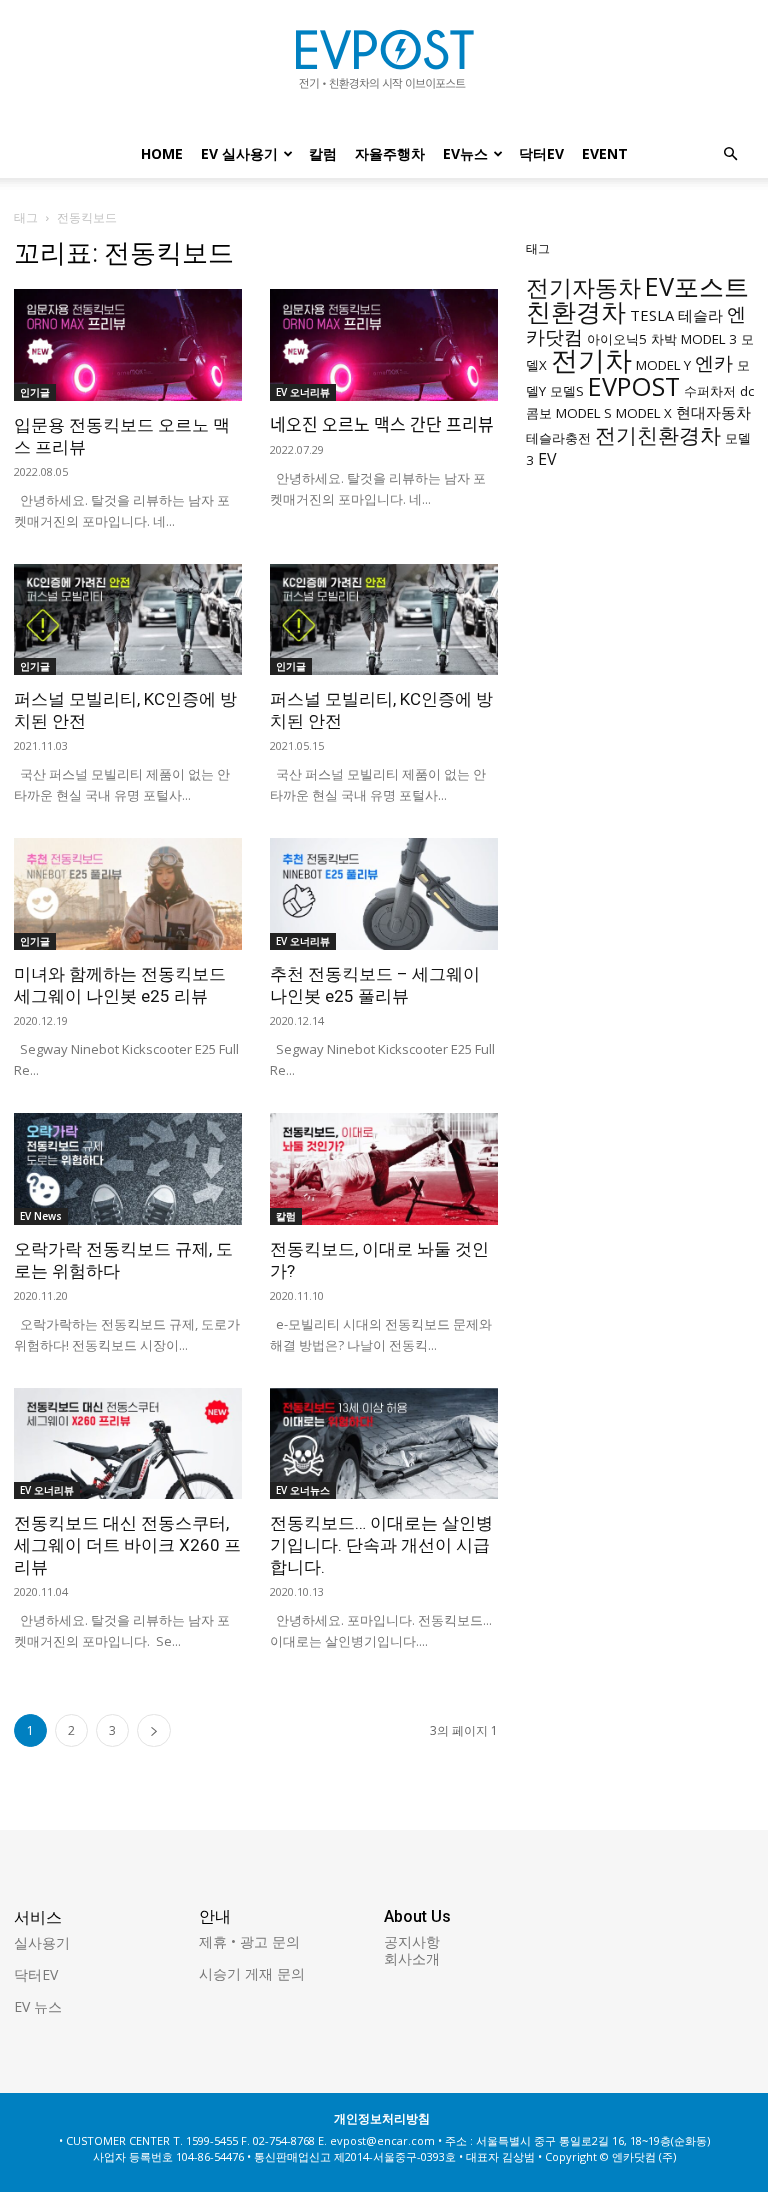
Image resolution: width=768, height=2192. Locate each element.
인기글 (35, 392)
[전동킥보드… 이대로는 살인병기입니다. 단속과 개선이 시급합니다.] (384, 1444)
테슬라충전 (558, 438)
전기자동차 (583, 287)
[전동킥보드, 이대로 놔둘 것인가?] (384, 1169)
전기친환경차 (658, 434)
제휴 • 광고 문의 (249, 1941)
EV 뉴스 (38, 2006)
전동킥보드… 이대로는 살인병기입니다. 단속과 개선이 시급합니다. (381, 1545)
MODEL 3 (709, 339)
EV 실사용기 (239, 153)
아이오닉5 (617, 339)
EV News (41, 1216)
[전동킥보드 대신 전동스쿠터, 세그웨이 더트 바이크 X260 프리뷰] (128, 1444)
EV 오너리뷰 (303, 392)
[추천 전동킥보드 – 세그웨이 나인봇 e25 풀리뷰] (384, 894)
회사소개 (412, 1958)
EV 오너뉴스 (303, 1490)
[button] (730, 154)
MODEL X (644, 413)
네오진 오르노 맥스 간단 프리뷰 (382, 425)
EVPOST (634, 386)
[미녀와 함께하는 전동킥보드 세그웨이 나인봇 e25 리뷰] (128, 894)
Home (162, 153)
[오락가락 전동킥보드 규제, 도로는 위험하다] (128, 1169)
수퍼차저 (710, 391)
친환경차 (576, 311)
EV (547, 459)
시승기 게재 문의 (252, 1973)
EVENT (605, 153)
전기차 (591, 360)
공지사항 (412, 1941)
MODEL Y (663, 365)
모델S (567, 391)
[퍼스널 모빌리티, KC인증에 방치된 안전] (128, 620)
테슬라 (700, 315)
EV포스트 (697, 286)
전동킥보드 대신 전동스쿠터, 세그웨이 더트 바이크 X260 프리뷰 (127, 1545)
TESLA (652, 315)
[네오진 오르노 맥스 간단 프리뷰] (384, 345)
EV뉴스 (465, 153)
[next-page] (154, 1730)
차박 (664, 339)
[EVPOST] (384, 67)
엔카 (714, 362)
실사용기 (42, 1942)
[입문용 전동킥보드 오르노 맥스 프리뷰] (128, 345)
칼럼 (323, 153)
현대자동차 (713, 412)
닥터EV (541, 153)
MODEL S (584, 413)
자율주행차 (390, 153)
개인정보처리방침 (382, 2118)
